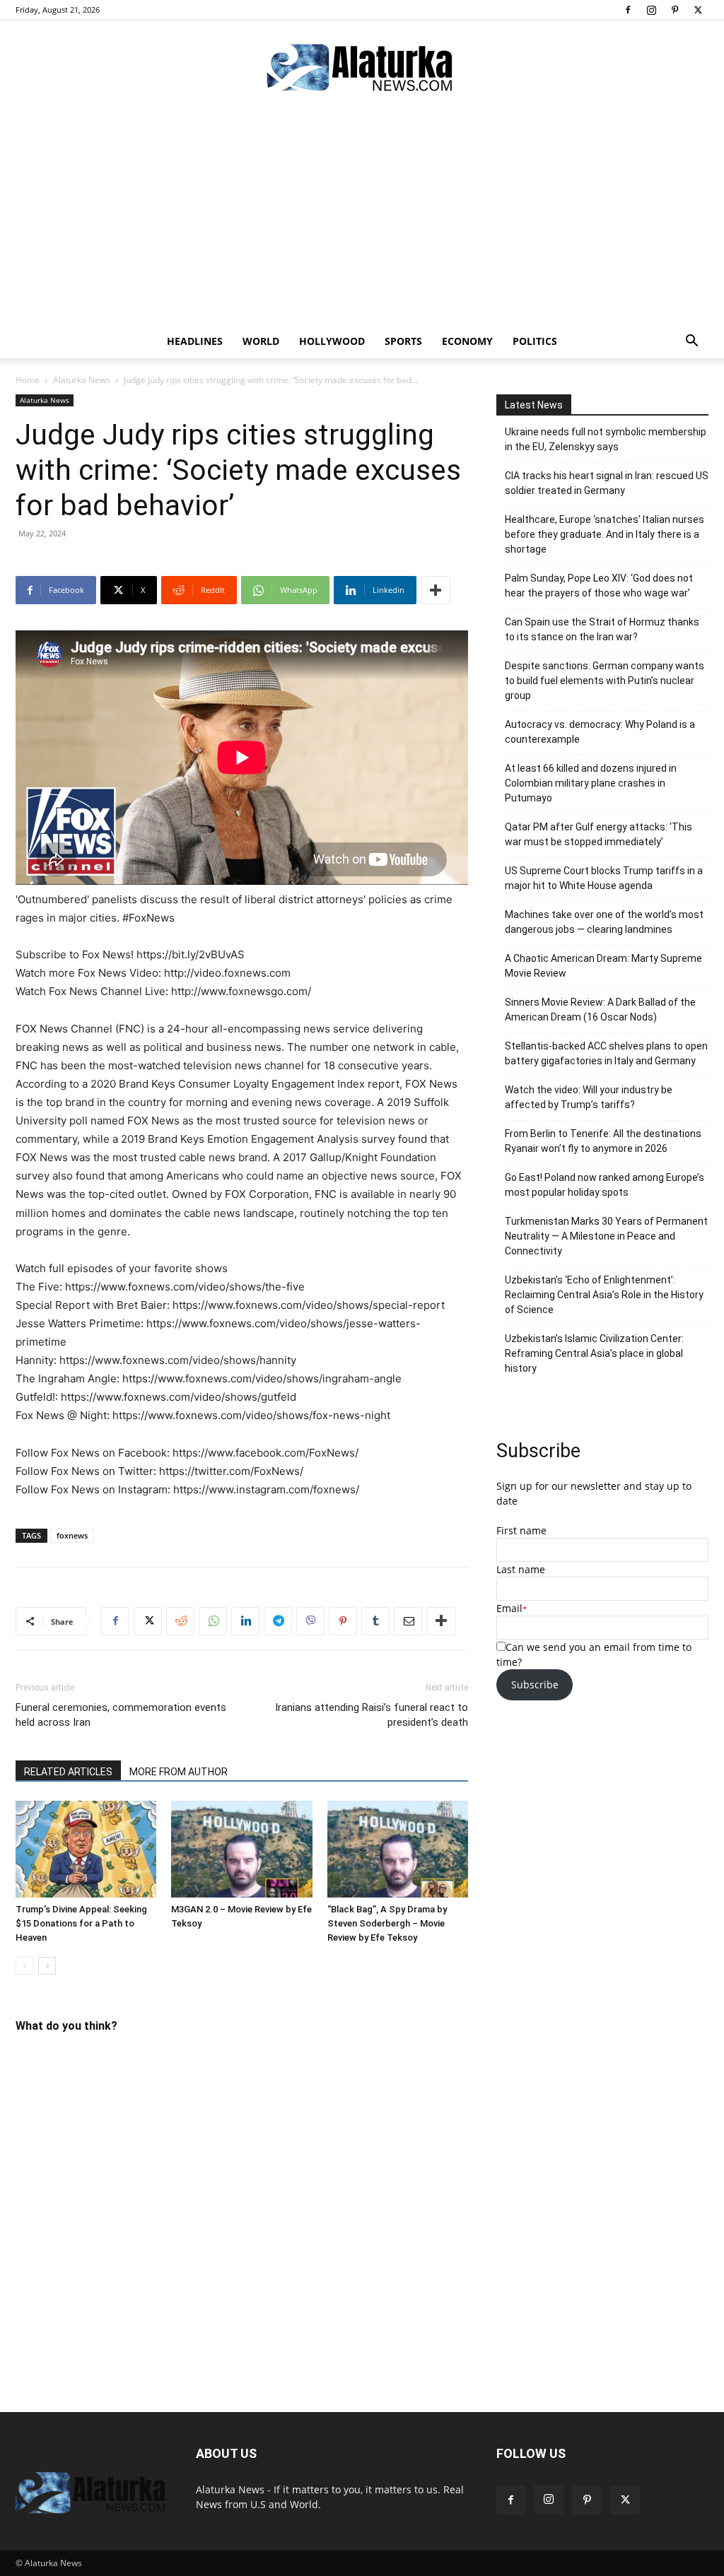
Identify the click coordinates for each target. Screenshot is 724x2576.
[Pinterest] (675, 10)
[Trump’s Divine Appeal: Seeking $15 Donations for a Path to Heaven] (86, 1849)
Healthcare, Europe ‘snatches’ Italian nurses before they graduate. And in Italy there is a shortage (605, 534)
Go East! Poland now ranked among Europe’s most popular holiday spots (605, 1185)
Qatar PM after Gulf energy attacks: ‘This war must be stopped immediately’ (599, 834)
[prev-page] (24, 1966)
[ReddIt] (180, 1621)
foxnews (72, 1535)
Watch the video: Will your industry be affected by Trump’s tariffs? (589, 1097)
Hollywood (332, 341)
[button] (691, 342)
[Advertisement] (362, 218)
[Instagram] (651, 10)
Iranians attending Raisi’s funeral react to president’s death (372, 1715)
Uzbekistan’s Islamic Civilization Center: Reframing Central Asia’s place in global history (594, 1353)
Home (28, 380)
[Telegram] (278, 1621)
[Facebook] (628, 10)
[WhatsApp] (213, 1621)
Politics (535, 341)
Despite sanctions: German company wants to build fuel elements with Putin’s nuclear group (605, 681)
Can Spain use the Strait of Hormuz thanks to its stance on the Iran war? (602, 629)
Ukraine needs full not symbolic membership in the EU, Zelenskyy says (606, 439)
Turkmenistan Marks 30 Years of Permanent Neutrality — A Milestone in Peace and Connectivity (606, 1236)
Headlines (195, 341)
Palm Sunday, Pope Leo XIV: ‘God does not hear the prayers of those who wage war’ (599, 586)
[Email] (408, 1621)
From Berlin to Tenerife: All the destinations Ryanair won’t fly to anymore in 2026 (603, 1141)
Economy (467, 341)
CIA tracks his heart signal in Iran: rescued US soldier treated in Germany (607, 483)
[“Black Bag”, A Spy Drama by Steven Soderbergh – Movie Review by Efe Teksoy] (398, 1849)
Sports (403, 341)
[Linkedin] (245, 1621)
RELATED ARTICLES (68, 1772)
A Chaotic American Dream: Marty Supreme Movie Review (603, 966)
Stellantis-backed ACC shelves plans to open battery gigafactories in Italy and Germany (606, 1053)
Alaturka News (82, 380)
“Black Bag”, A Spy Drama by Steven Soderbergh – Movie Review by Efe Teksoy (387, 1923)
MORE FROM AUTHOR (179, 1772)
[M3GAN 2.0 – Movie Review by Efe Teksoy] (241, 1849)
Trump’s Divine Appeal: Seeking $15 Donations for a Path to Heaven (81, 1923)
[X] (698, 10)
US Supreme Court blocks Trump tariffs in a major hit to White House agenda (604, 878)
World (261, 341)
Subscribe (535, 1684)
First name (521, 1530)
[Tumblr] (375, 1621)
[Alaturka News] (362, 67)
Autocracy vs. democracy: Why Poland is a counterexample (600, 732)
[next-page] (47, 1966)
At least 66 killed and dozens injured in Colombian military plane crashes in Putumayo (591, 783)
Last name (521, 1569)
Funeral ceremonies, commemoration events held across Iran (121, 1715)
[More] (436, 590)
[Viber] (310, 1621)
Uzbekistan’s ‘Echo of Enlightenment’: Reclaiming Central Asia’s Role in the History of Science (604, 1295)
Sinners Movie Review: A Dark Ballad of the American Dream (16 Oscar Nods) (600, 1010)
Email (509, 1608)
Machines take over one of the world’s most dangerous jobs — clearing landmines (604, 922)
